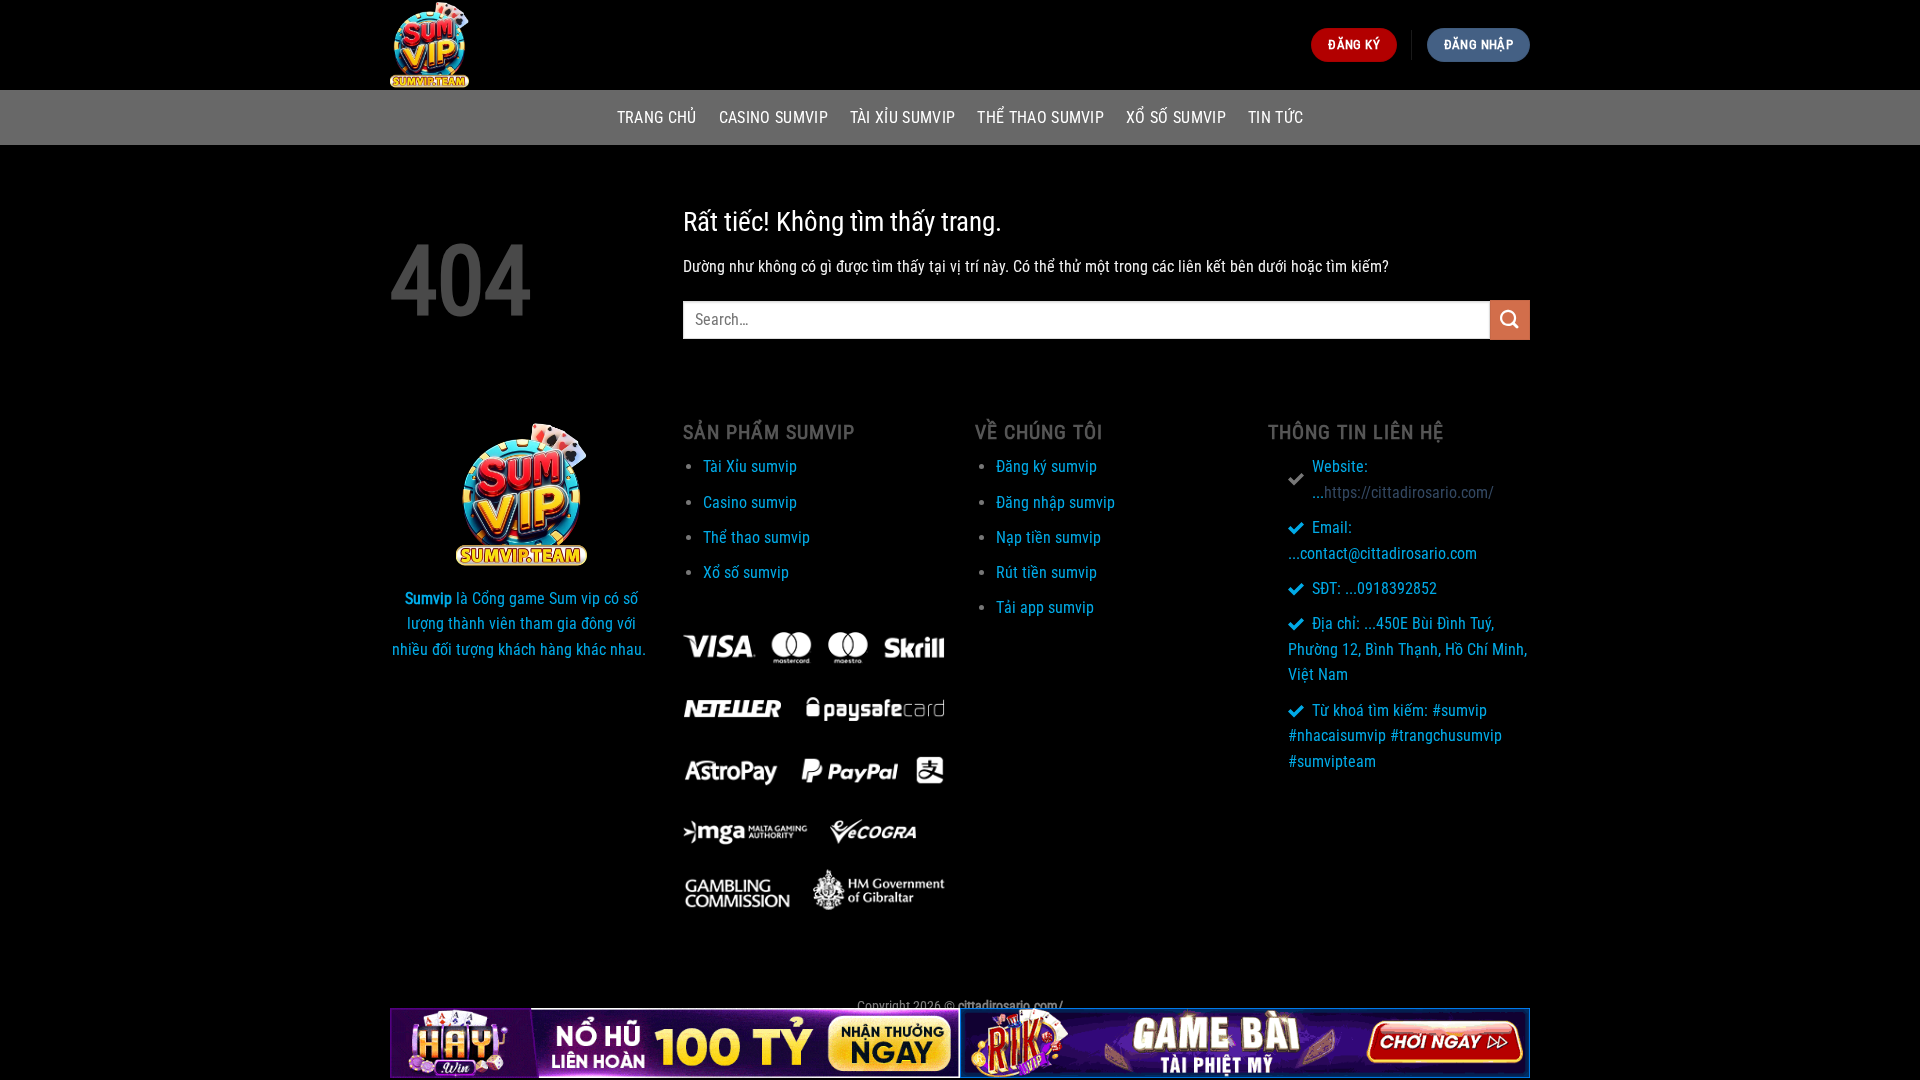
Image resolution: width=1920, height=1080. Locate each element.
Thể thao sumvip (1040, 117)
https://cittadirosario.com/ (1409, 492)
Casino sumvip (773, 117)
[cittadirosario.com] (490, 45)
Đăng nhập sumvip (1055, 502)
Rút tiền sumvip (1046, 572)
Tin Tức (1275, 117)
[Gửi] (1510, 319)
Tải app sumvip (1045, 607)
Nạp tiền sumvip (1048, 537)
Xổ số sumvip (1176, 117)
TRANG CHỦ (657, 117)
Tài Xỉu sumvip (902, 117)
